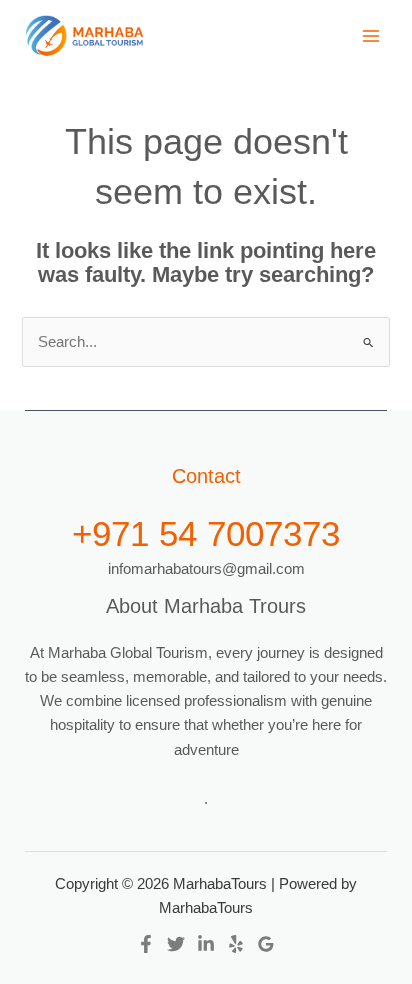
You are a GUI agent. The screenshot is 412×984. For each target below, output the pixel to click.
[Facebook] (146, 944)
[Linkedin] (206, 944)
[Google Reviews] (266, 944)
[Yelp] (236, 944)
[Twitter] (176, 944)
